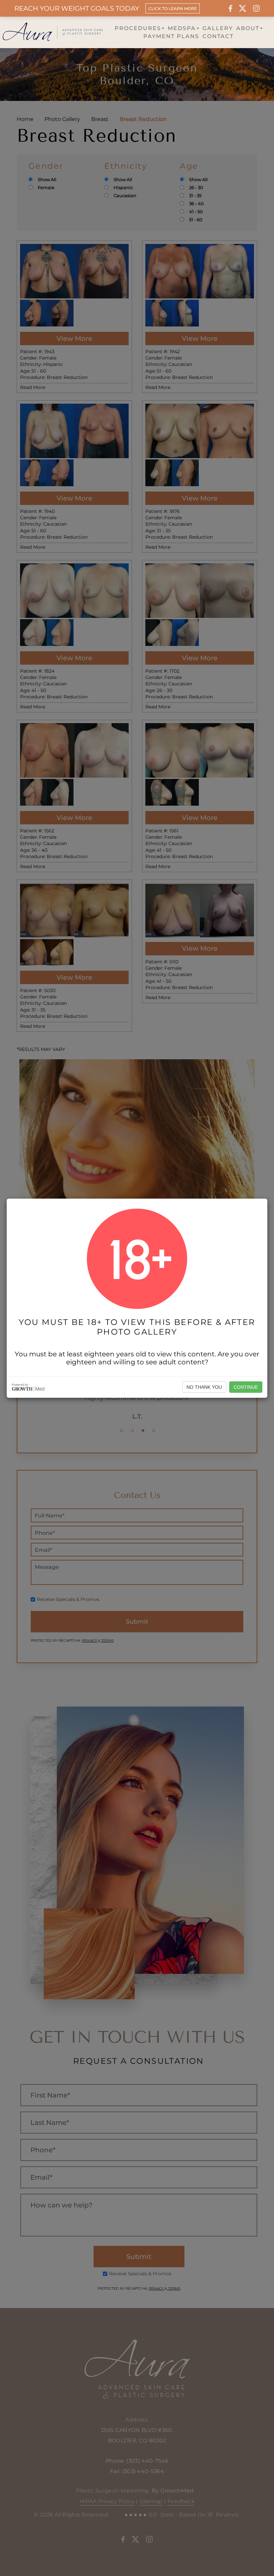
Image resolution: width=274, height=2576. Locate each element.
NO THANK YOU (204, 1387)
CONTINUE (246, 1387)
